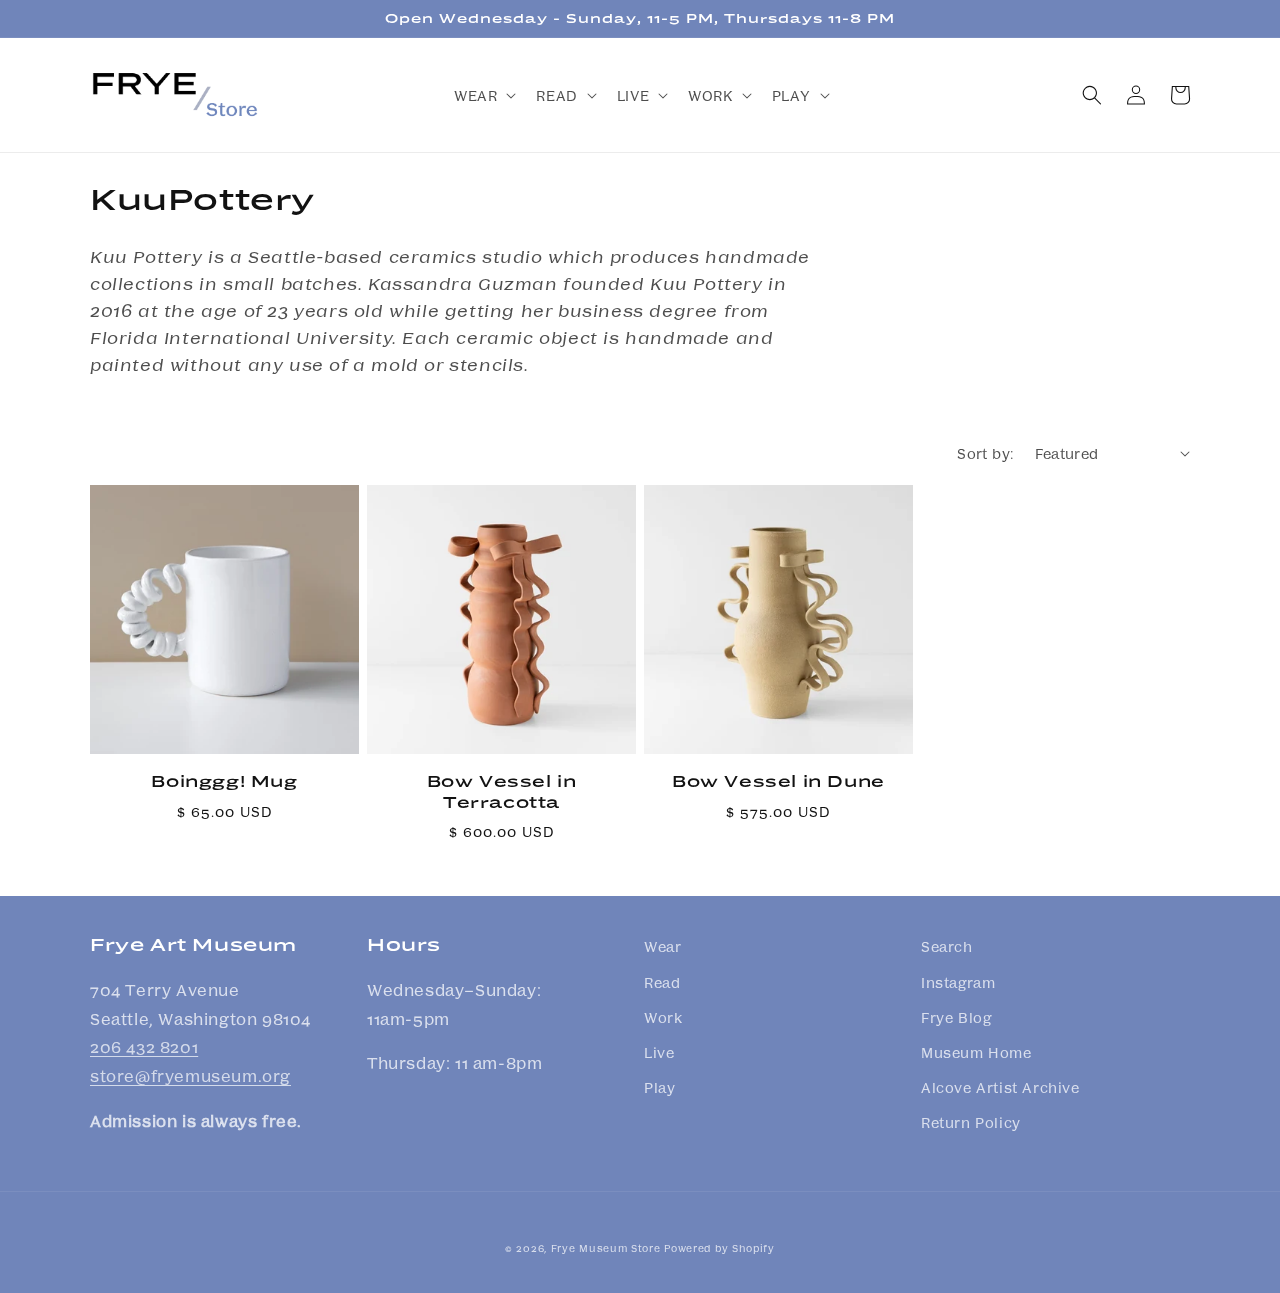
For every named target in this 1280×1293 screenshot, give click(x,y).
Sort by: (985, 453)
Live (659, 1052)
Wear (662, 946)
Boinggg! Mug (224, 780)
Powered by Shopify (719, 1248)
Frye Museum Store (606, 1248)
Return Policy (971, 1122)
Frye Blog (956, 1017)
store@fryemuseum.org (190, 1075)
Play (659, 1087)
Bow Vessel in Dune (778, 780)
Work (663, 1017)
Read (662, 982)
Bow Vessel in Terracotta (502, 791)
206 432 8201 (144, 1046)
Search (947, 946)
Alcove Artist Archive (1000, 1087)
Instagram (958, 982)
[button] (483, 95)
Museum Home (976, 1052)
